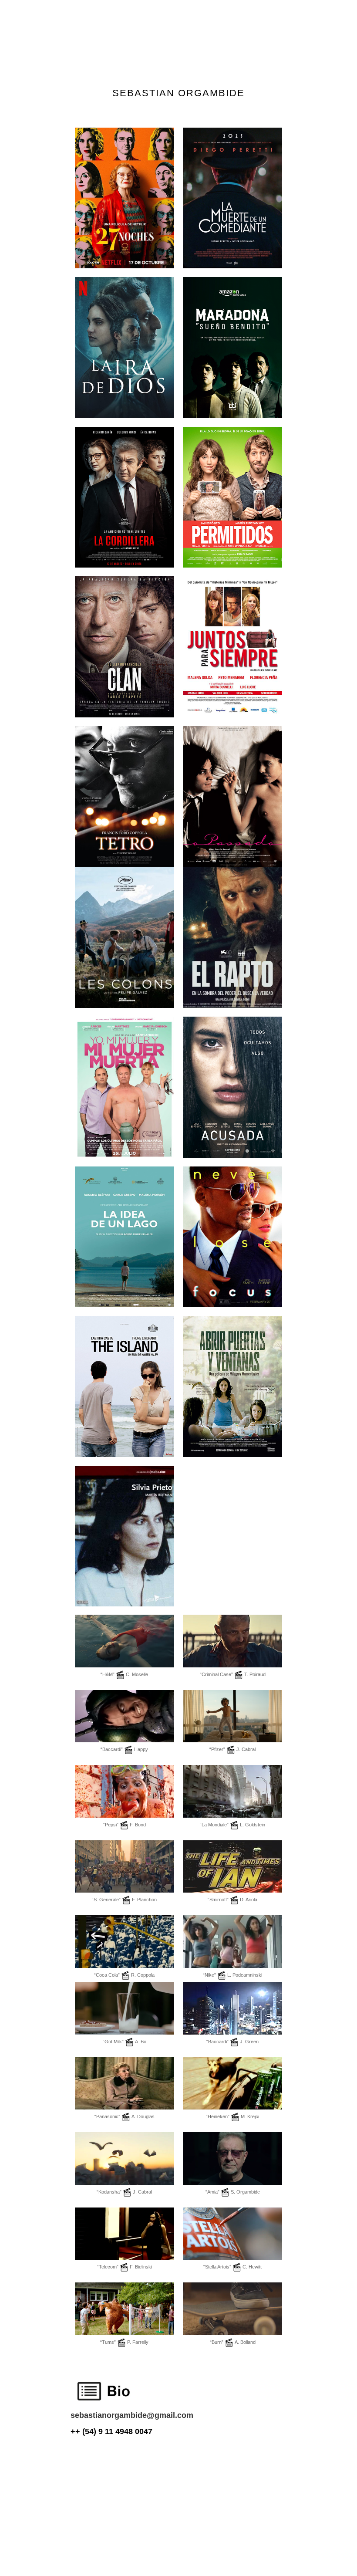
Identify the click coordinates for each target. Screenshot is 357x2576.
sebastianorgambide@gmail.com (132, 2415)
